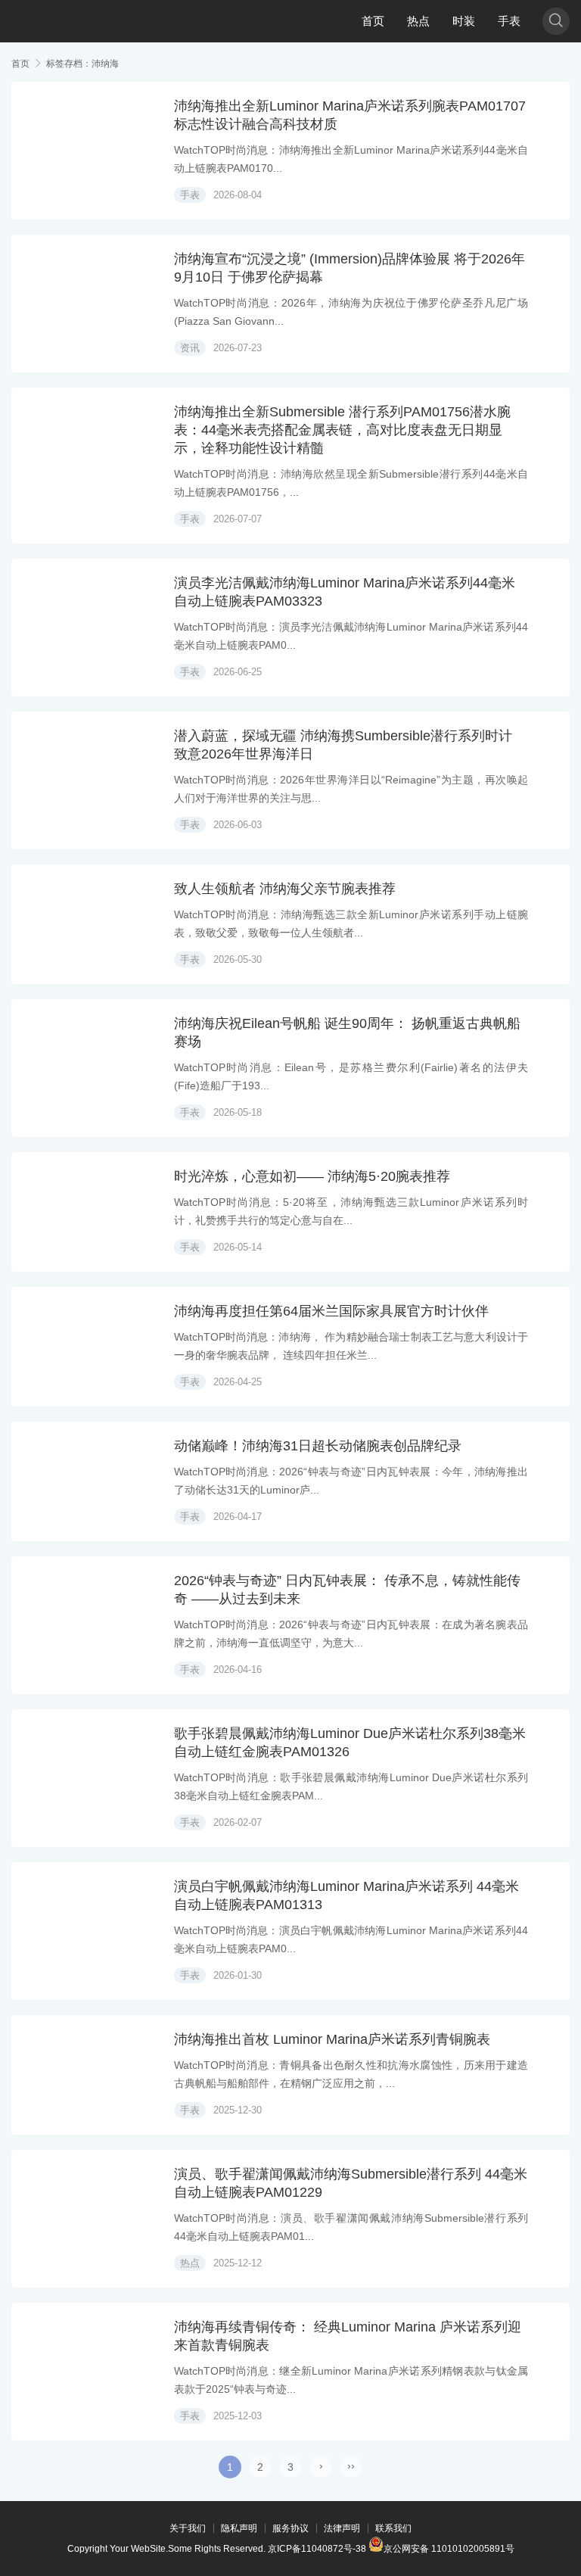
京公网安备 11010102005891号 (449, 2548)
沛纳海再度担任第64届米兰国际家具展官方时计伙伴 (331, 1311)
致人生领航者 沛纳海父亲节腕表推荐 (285, 889)
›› (351, 2465)
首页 (373, 21)
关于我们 (188, 2528)
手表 (509, 21)
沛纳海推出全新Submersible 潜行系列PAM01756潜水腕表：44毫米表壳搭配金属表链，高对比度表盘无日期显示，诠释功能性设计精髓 (342, 430)
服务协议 (290, 2528)
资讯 (190, 348)
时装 (464, 21)
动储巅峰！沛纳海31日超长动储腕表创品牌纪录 (318, 1446)
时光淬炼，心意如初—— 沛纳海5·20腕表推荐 (312, 1176)
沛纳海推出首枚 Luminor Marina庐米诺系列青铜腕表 (332, 2039)
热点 (418, 21)
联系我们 (393, 2528)
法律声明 (342, 2528)
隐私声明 (239, 2528)
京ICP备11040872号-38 (317, 2549)
